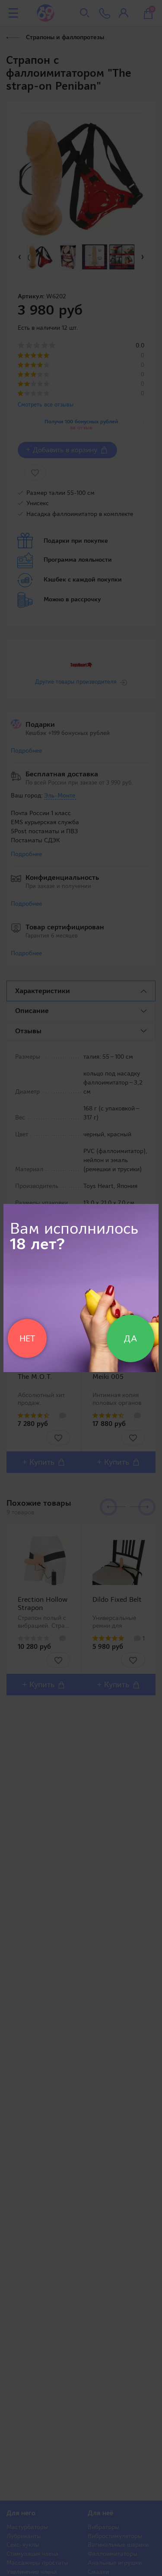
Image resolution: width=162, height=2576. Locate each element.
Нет (27, 1338)
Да (130, 1338)
